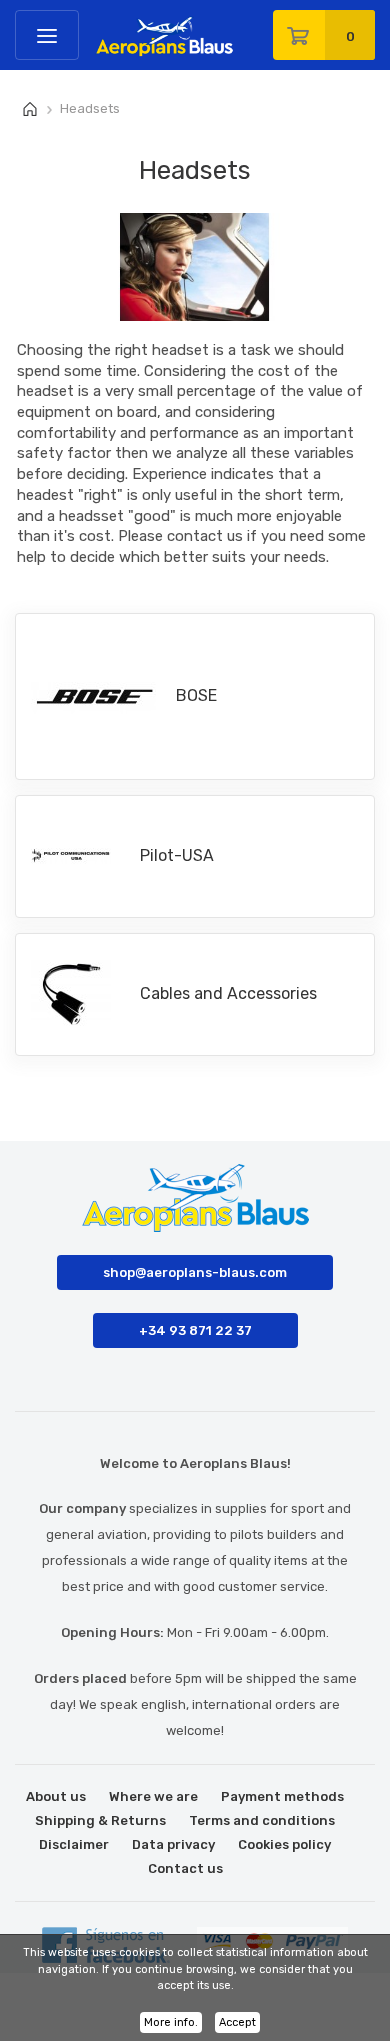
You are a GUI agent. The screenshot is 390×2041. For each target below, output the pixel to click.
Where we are (153, 1796)
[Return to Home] (30, 110)
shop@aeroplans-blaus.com (195, 1272)
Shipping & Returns (100, 1820)
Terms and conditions (262, 1820)
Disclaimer (74, 1844)
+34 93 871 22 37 (195, 1330)
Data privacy (173, 1844)
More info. (171, 2022)
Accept (237, 2022)
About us (56, 1796)
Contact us (185, 1868)
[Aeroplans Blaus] (102, 29)
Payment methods (282, 1796)
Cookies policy (284, 1844)
